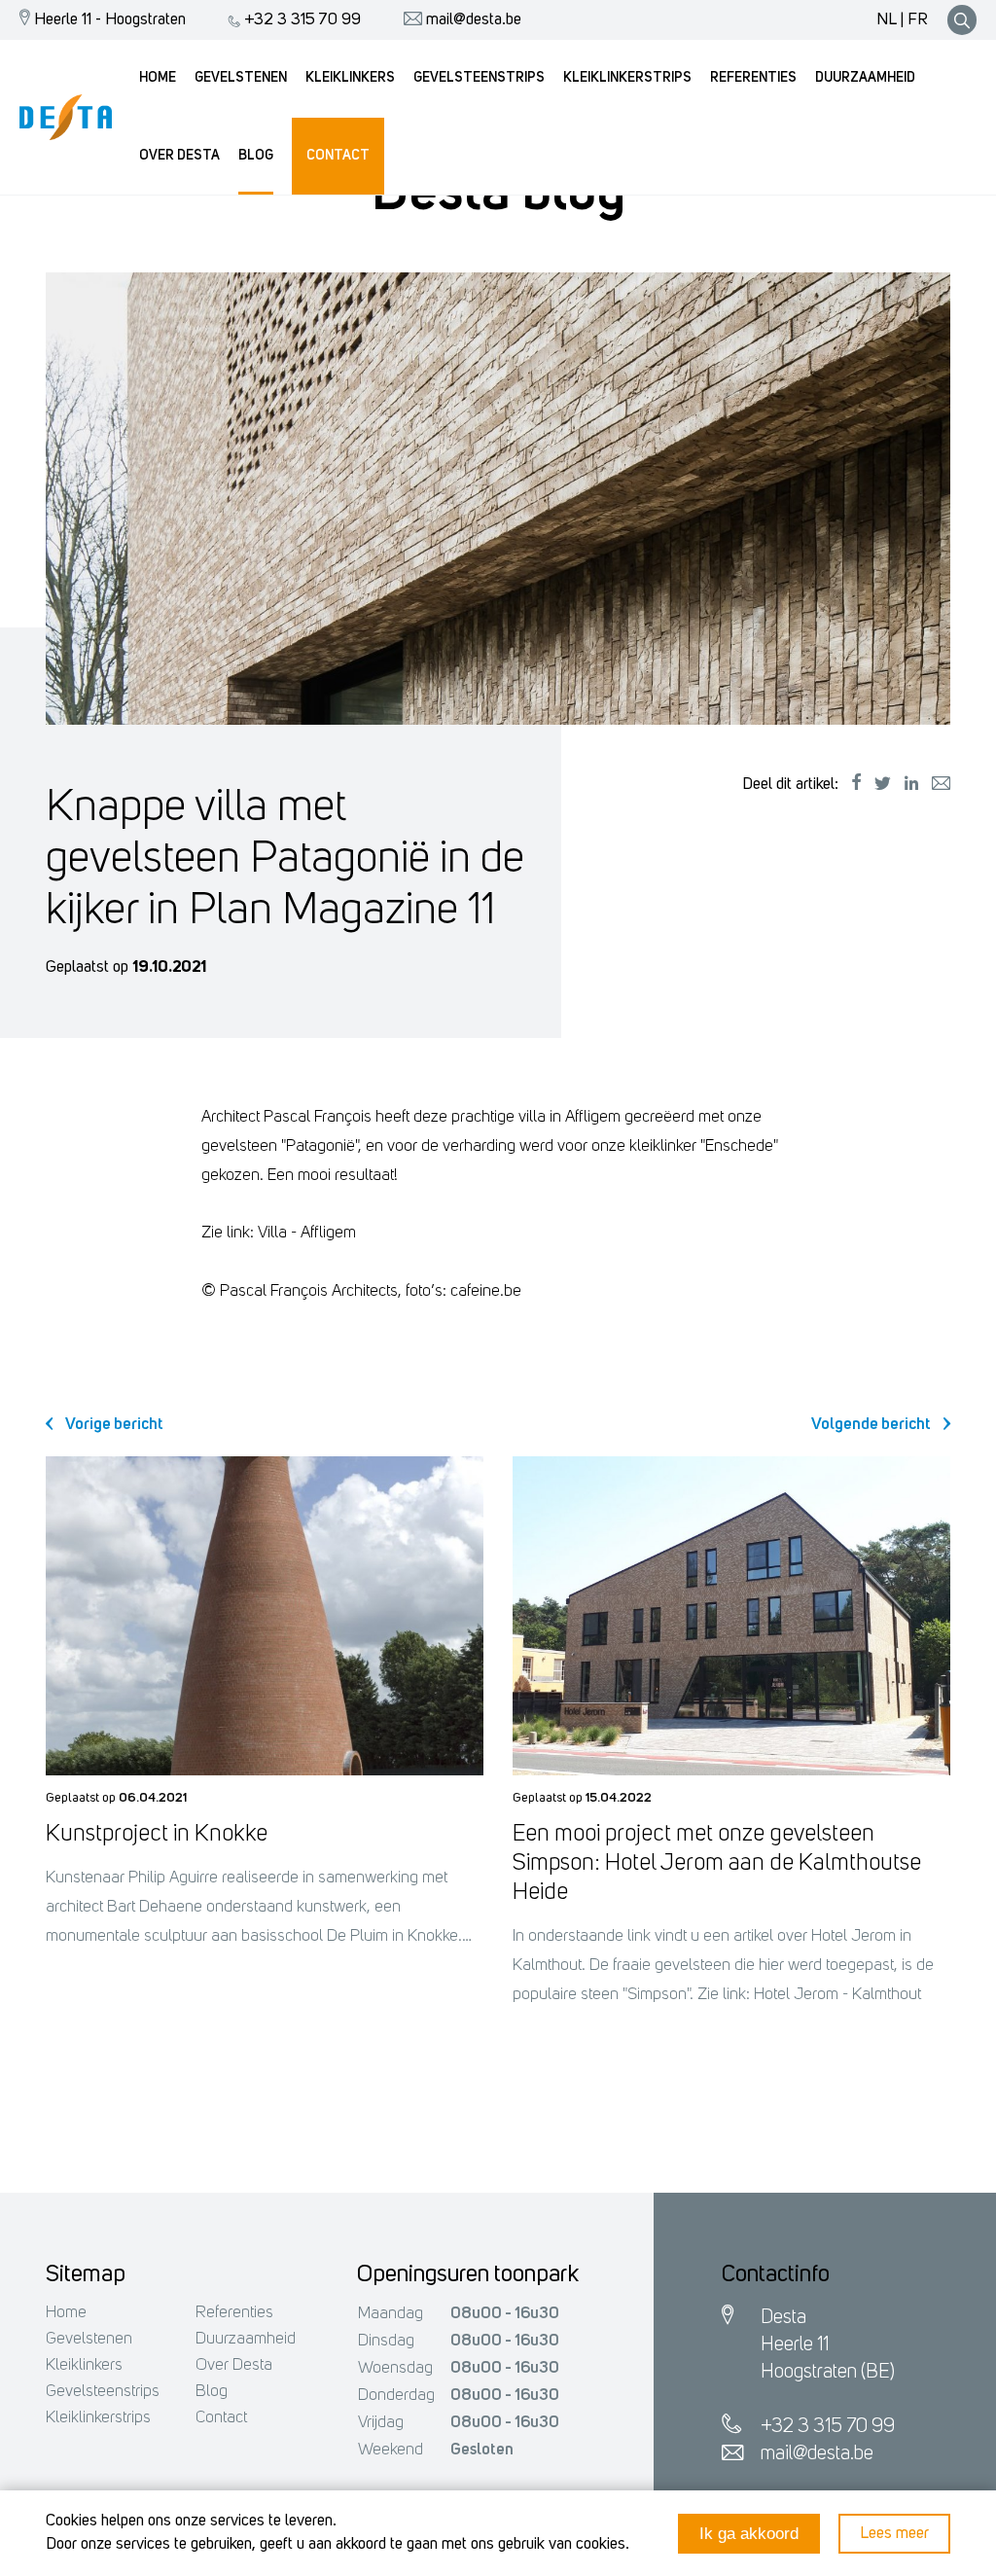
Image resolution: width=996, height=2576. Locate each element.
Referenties (234, 2313)
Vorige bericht (113, 1425)
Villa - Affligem (307, 1233)
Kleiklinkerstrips (98, 2418)
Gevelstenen (89, 2339)
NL (887, 20)
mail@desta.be (472, 20)
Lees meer (894, 2534)
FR (918, 20)
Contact (221, 2418)
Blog (212, 2392)
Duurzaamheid (246, 2339)
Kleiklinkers (84, 2365)
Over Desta (234, 2365)
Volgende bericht (872, 1425)
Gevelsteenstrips (103, 2392)
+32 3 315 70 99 (301, 20)
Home (66, 2313)
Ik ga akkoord (749, 2534)
